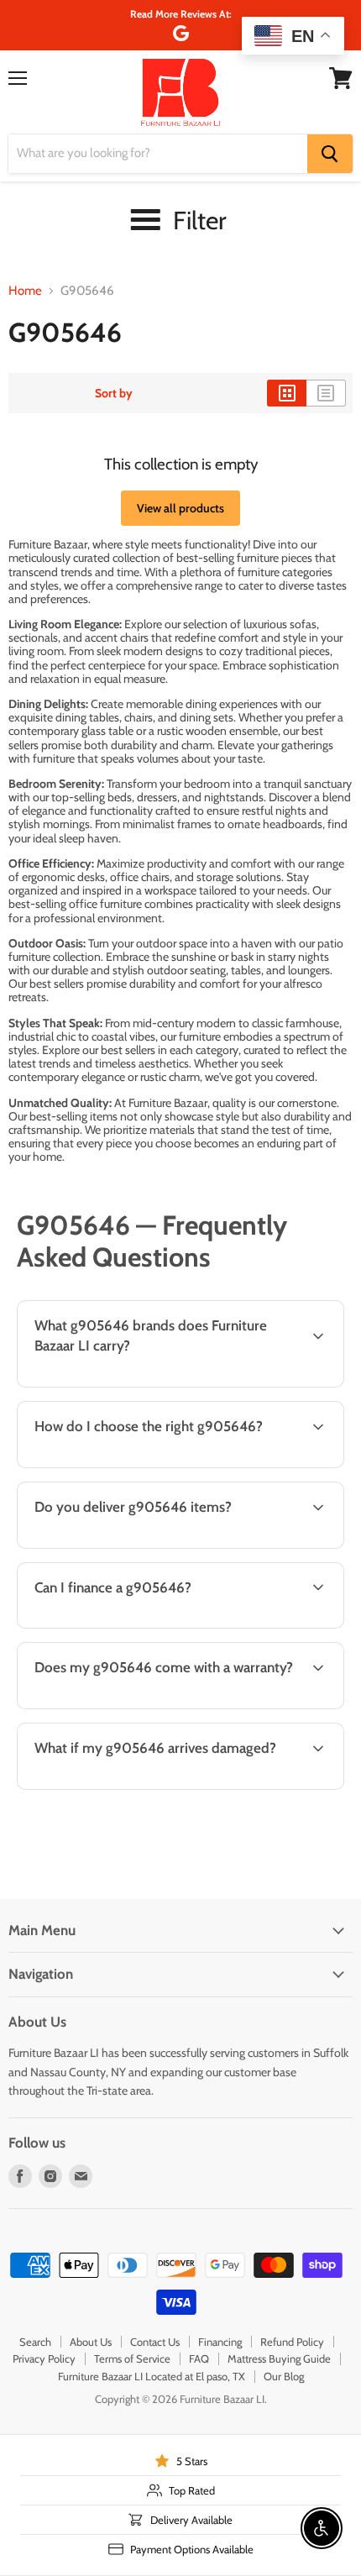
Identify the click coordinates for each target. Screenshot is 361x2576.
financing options (145, 1625)
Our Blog (284, 2376)
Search (35, 2342)
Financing (220, 2342)
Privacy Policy (44, 2358)
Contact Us (155, 2342)
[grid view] (287, 393)
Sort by (114, 393)
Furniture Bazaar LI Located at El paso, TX (152, 2376)
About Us (91, 2342)
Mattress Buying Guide (279, 2358)
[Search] (330, 154)
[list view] (326, 393)
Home (25, 291)
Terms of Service (132, 2358)
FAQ (199, 2358)
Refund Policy (292, 2342)
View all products (180, 508)
